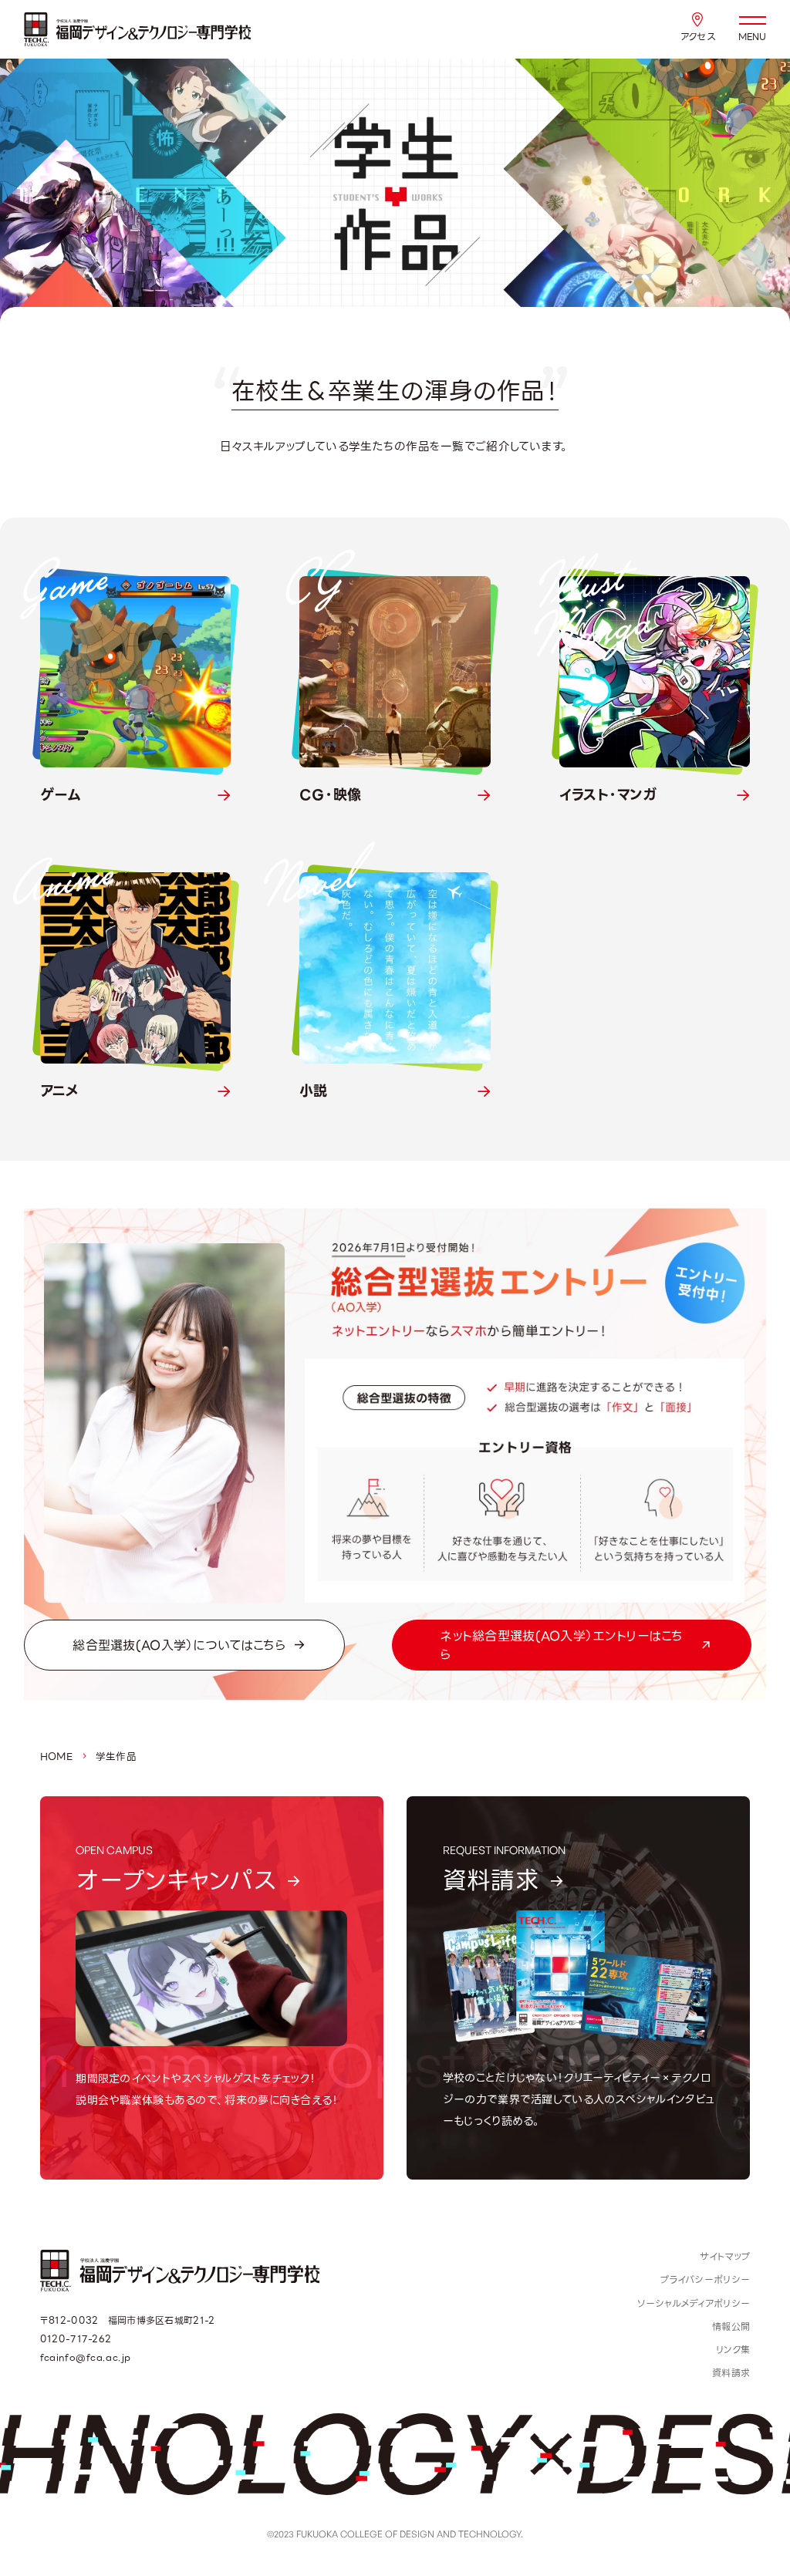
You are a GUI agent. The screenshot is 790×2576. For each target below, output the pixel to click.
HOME (56, 1757)
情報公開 (731, 2327)
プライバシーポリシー (705, 2280)
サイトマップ (725, 2257)
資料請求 (731, 2373)
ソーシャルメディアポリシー (694, 2304)
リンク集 (733, 2350)
